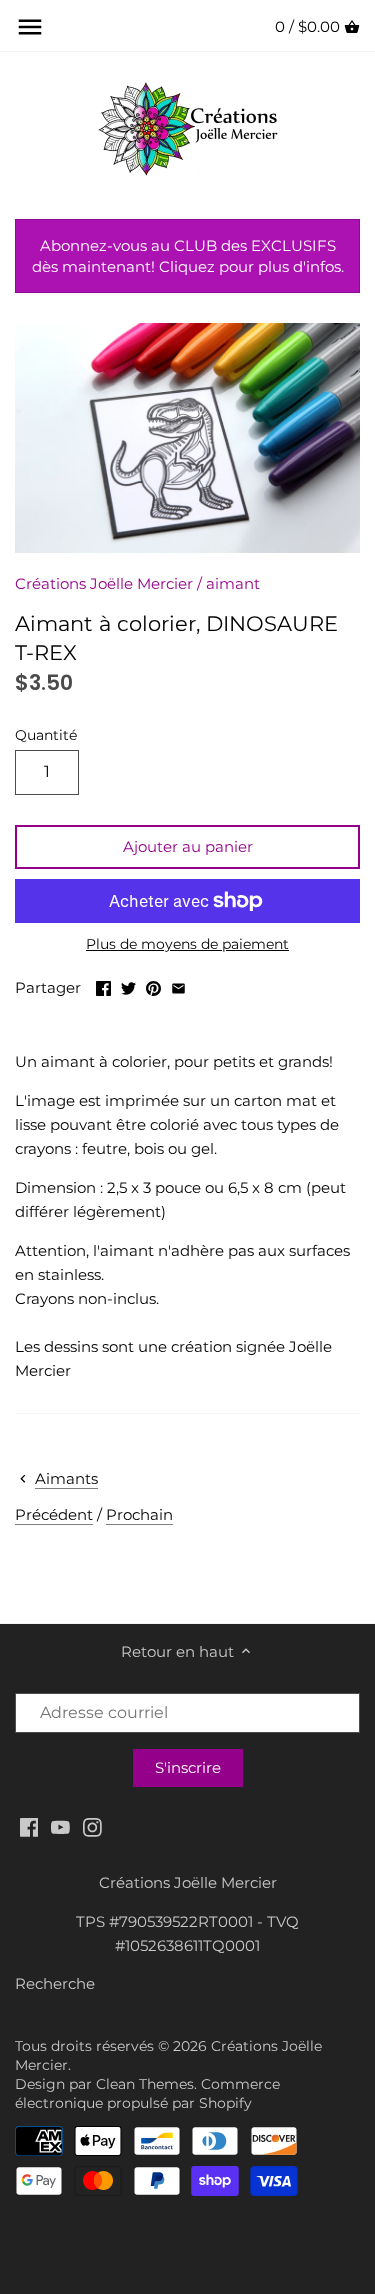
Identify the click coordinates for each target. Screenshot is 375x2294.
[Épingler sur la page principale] (153, 985)
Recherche (55, 1983)
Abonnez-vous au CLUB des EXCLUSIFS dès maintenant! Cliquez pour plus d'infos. (188, 256)
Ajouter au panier (188, 846)
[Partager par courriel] (178, 985)
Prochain (139, 1514)
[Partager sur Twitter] (128, 985)
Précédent (54, 1514)
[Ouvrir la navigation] (30, 27)
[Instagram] (92, 1826)
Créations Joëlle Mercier (104, 583)
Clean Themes (145, 2084)
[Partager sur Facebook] (103, 985)
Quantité (46, 735)
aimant (233, 583)
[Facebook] (29, 1826)
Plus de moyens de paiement (187, 944)
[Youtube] (60, 1826)
